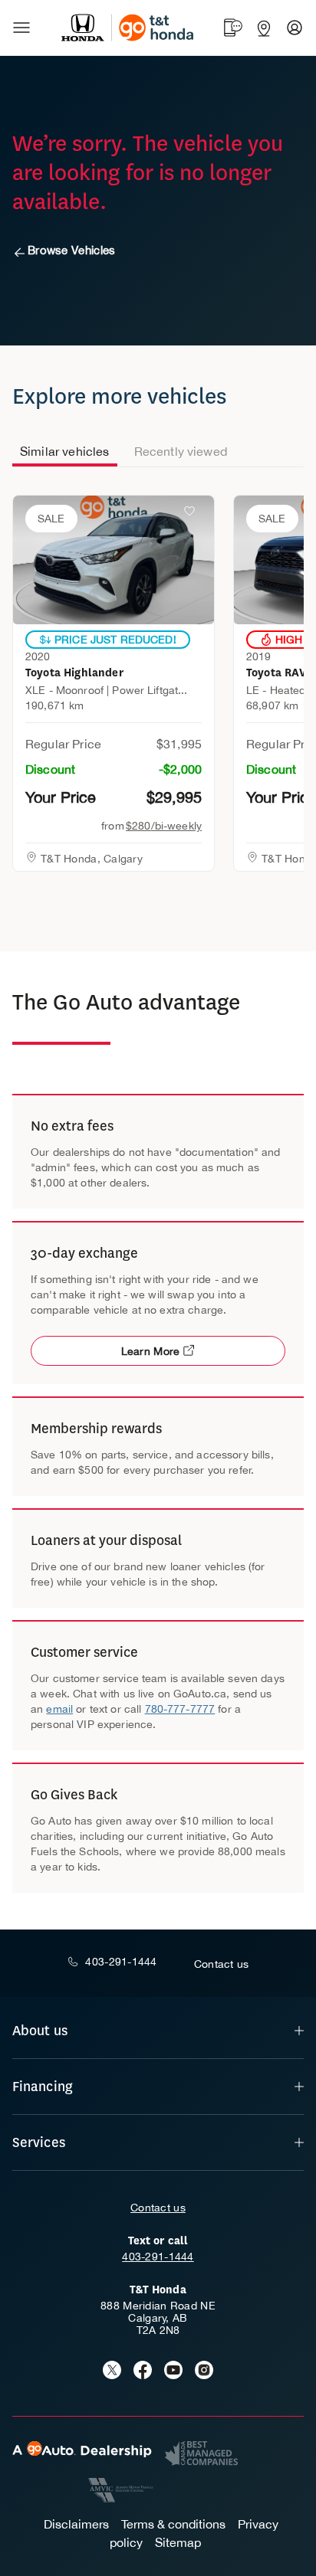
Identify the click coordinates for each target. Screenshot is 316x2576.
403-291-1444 (158, 2257)
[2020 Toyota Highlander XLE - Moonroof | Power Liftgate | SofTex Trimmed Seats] (114, 560)
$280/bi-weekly (164, 826)
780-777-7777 (180, 1709)
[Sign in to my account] (295, 28)
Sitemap (178, 2542)
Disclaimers (76, 2524)
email (59, 1709)
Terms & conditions (173, 2524)
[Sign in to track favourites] (193, 514)
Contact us (158, 2208)
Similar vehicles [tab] (65, 451)
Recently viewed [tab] (181, 451)
